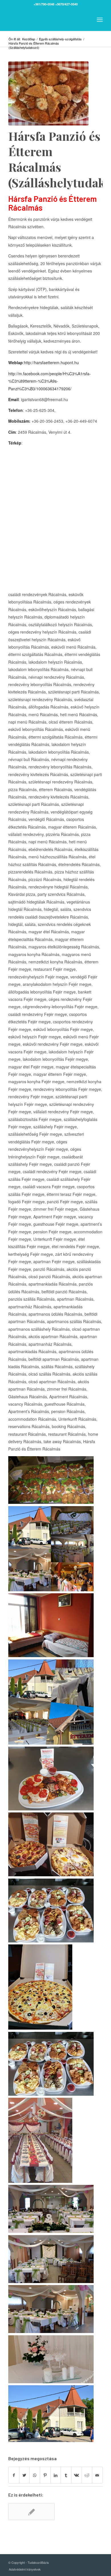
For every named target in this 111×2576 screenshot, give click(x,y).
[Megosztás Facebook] (14, 2475)
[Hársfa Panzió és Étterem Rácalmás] (31, 2512)
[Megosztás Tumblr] (66, 2475)
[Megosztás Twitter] (24, 2475)
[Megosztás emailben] (97, 2475)
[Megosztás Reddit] (87, 2475)
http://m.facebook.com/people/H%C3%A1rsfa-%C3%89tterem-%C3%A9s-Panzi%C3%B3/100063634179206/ (50, 381)
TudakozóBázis (38, 2562)
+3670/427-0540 (66, 4)
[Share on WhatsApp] (35, 2475)
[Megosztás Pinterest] (45, 2475)
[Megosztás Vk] (77, 2475)
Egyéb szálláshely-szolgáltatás (60, 39)
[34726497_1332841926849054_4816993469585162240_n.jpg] (48, 93)
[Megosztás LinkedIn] (56, 2475)
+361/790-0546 (44, 4)
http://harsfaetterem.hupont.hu (51, 362)
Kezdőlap (29, 39)
